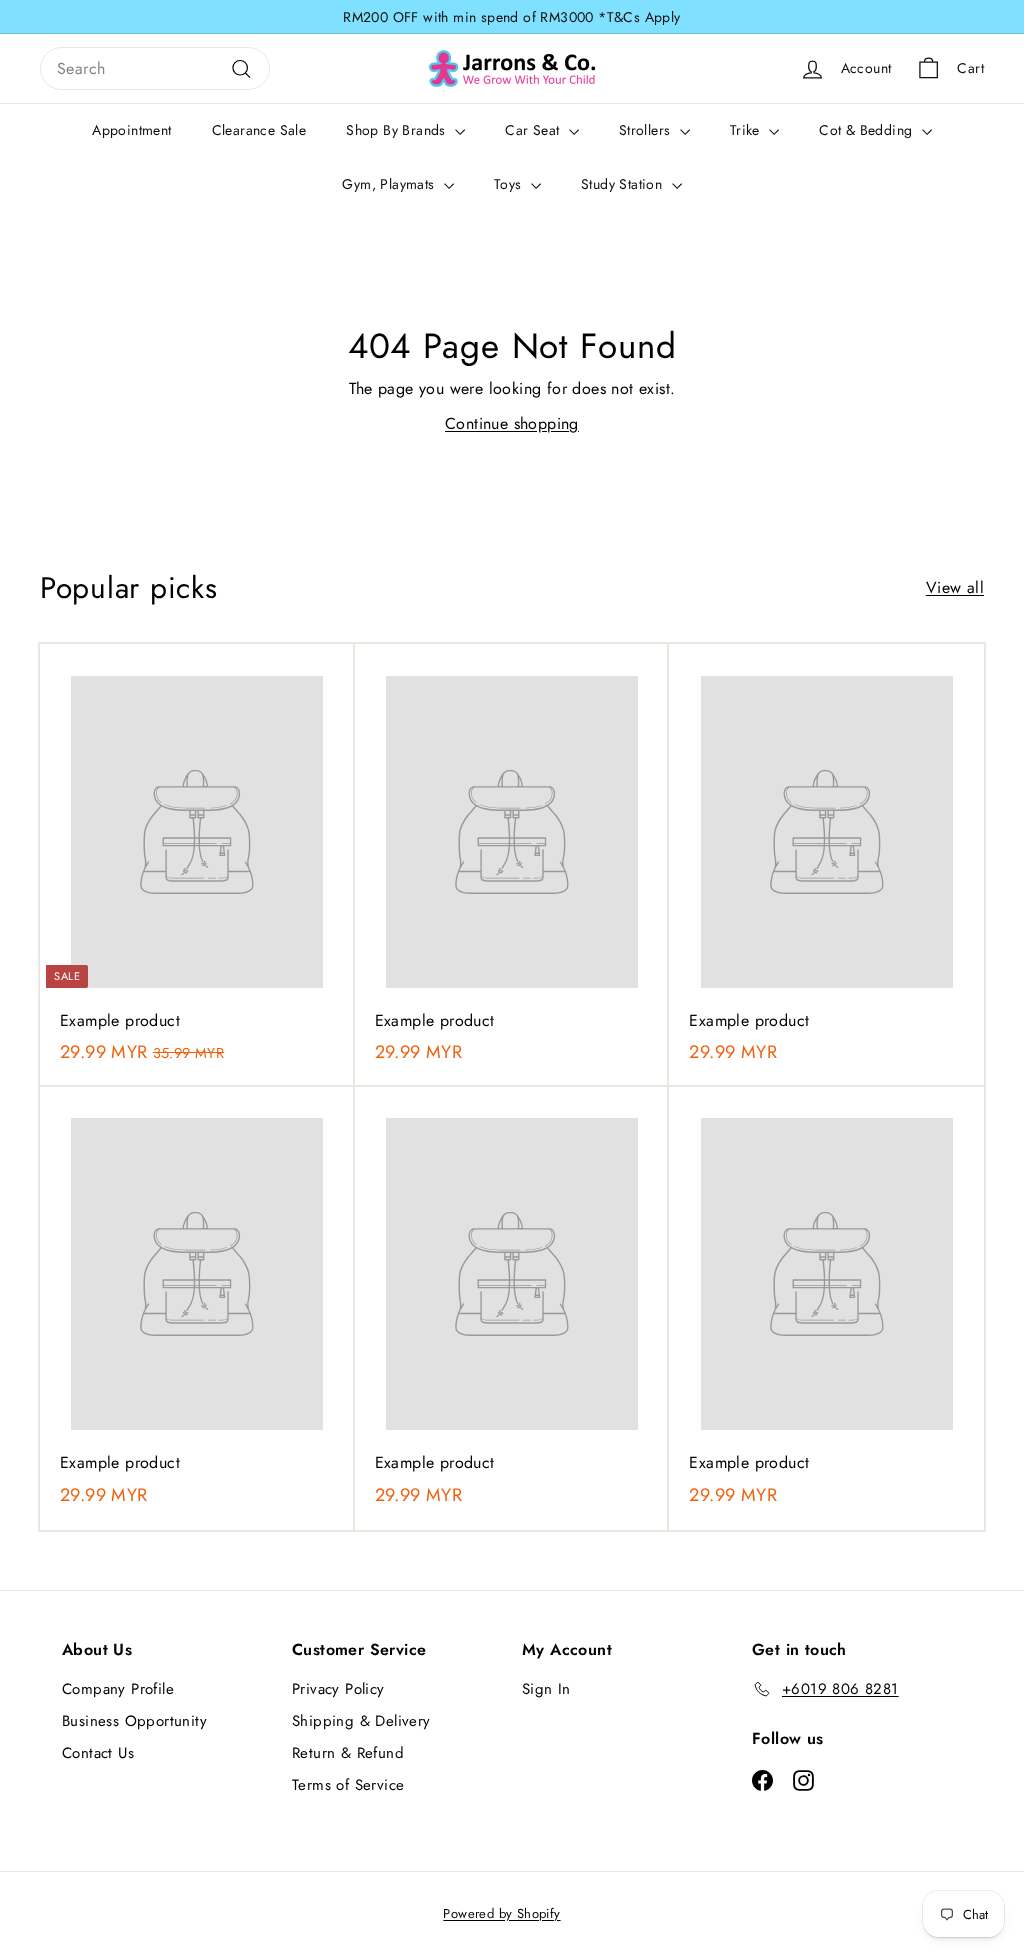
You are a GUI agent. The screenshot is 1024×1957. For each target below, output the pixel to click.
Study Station (624, 184)
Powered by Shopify (501, 1913)
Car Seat (534, 130)
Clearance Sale (259, 130)
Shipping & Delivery (361, 1721)
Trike (747, 130)
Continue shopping (512, 423)
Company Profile (118, 1689)
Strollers (647, 130)
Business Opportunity (134, 1721)
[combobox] (155, 69)
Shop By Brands (398, 130)
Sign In (546, 1689)
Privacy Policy (338, 1689)
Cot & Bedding (868, 130)
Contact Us (98, 1753)
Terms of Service (348, 1785)
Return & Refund (348, 1753)
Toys (510, 184)
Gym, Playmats (390, 184)
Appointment (131, 130)
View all (955, 587)
